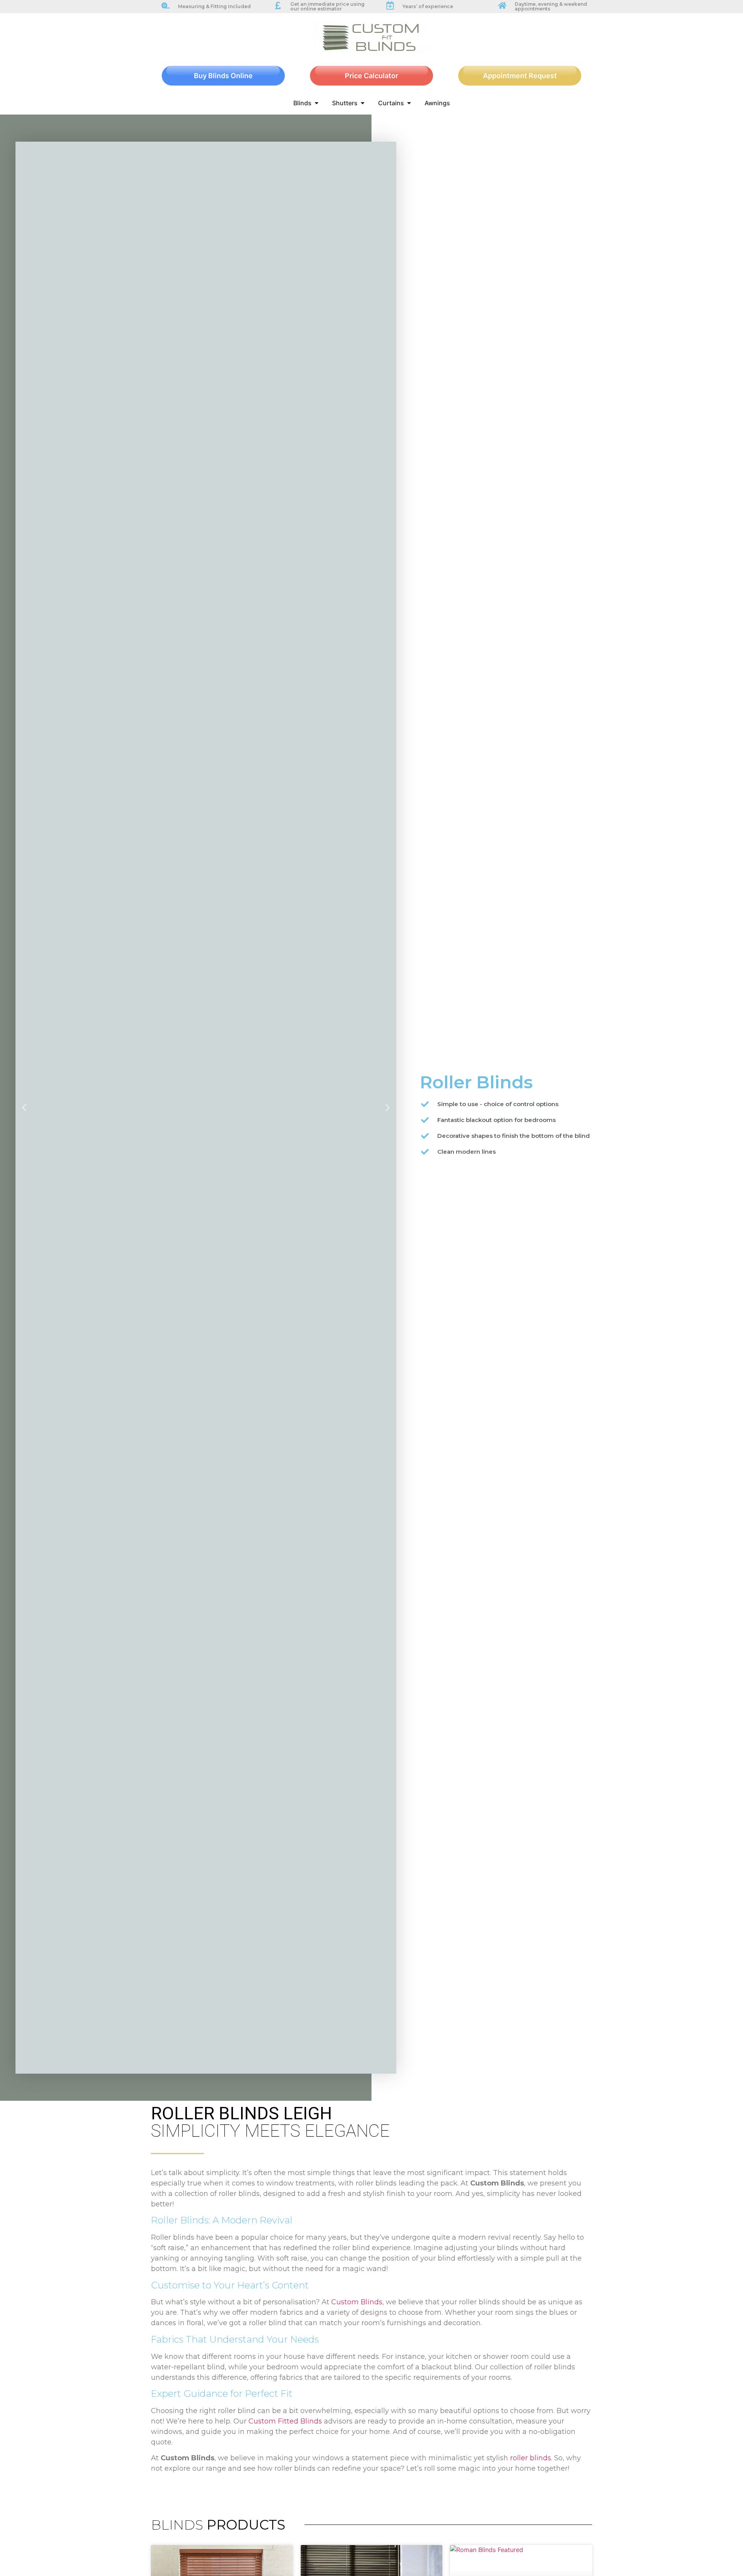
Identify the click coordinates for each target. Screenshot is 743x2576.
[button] (24, 1108)
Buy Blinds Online (223, 76)
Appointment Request (520, 76)
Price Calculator (371, 76)
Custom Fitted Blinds (285, 2421)
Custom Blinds (357, 2302)
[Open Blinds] (317, 103)
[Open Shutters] (363, 103)
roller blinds (531, 2458)
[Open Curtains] (409, 103)
